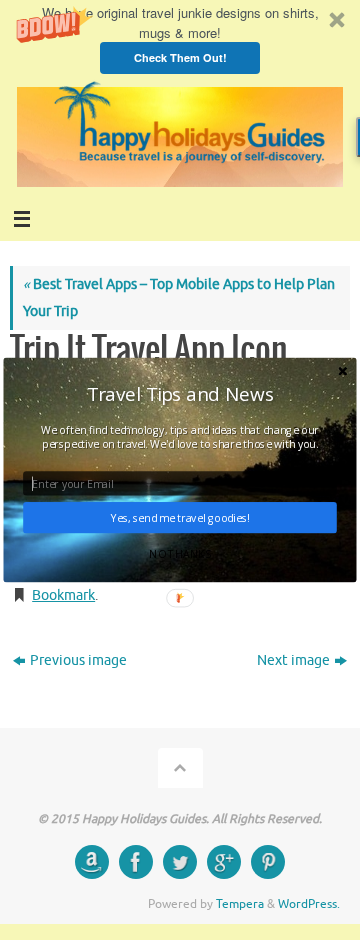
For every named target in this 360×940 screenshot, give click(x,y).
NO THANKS (179, 554)
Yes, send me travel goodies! (180, 518)
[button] (180, 393)
